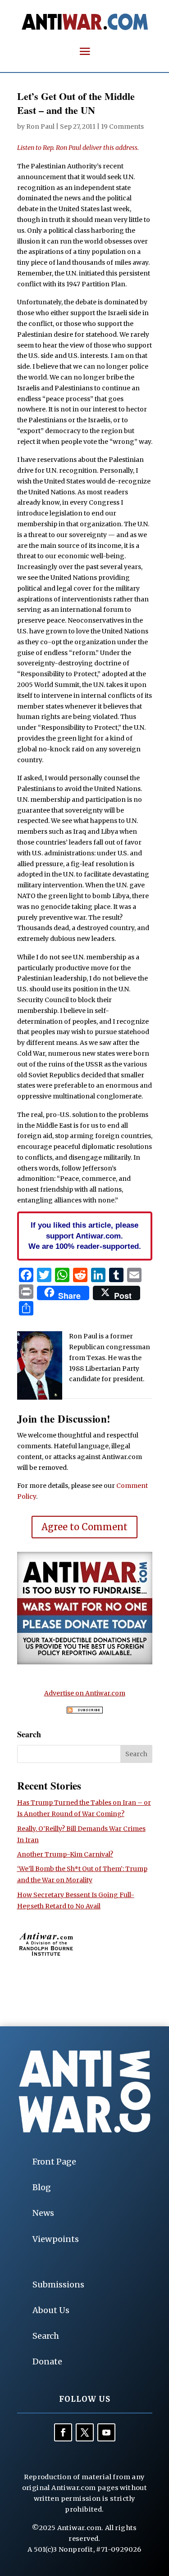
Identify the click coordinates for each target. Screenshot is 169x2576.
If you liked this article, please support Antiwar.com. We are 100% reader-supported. (85, 1236)
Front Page (54, 2162)
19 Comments (122, 127)
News (43, 2213)
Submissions (58, 2285)
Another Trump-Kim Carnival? (65, 1854)
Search (46, 2336)
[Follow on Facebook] (63, 2432)
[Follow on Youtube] (106, 2432)
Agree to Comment (84, 1527)
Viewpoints (56, 2239)
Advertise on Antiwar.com (85, 1693)
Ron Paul (40, 127)
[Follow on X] (85, 2432)
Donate (47, 2361)
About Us (51, 2310)
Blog (42, 2187)
